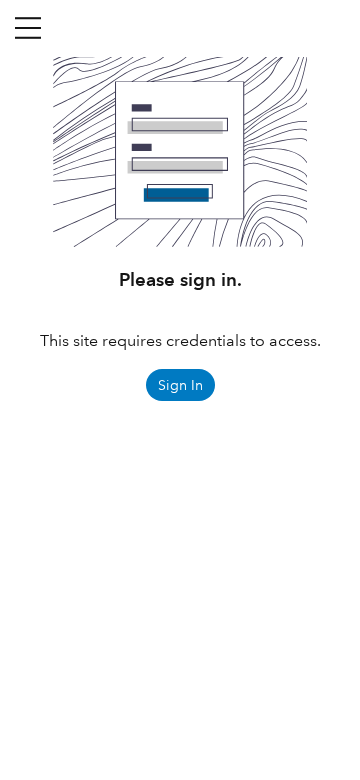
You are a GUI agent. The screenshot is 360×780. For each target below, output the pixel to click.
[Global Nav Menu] (28, 28)
